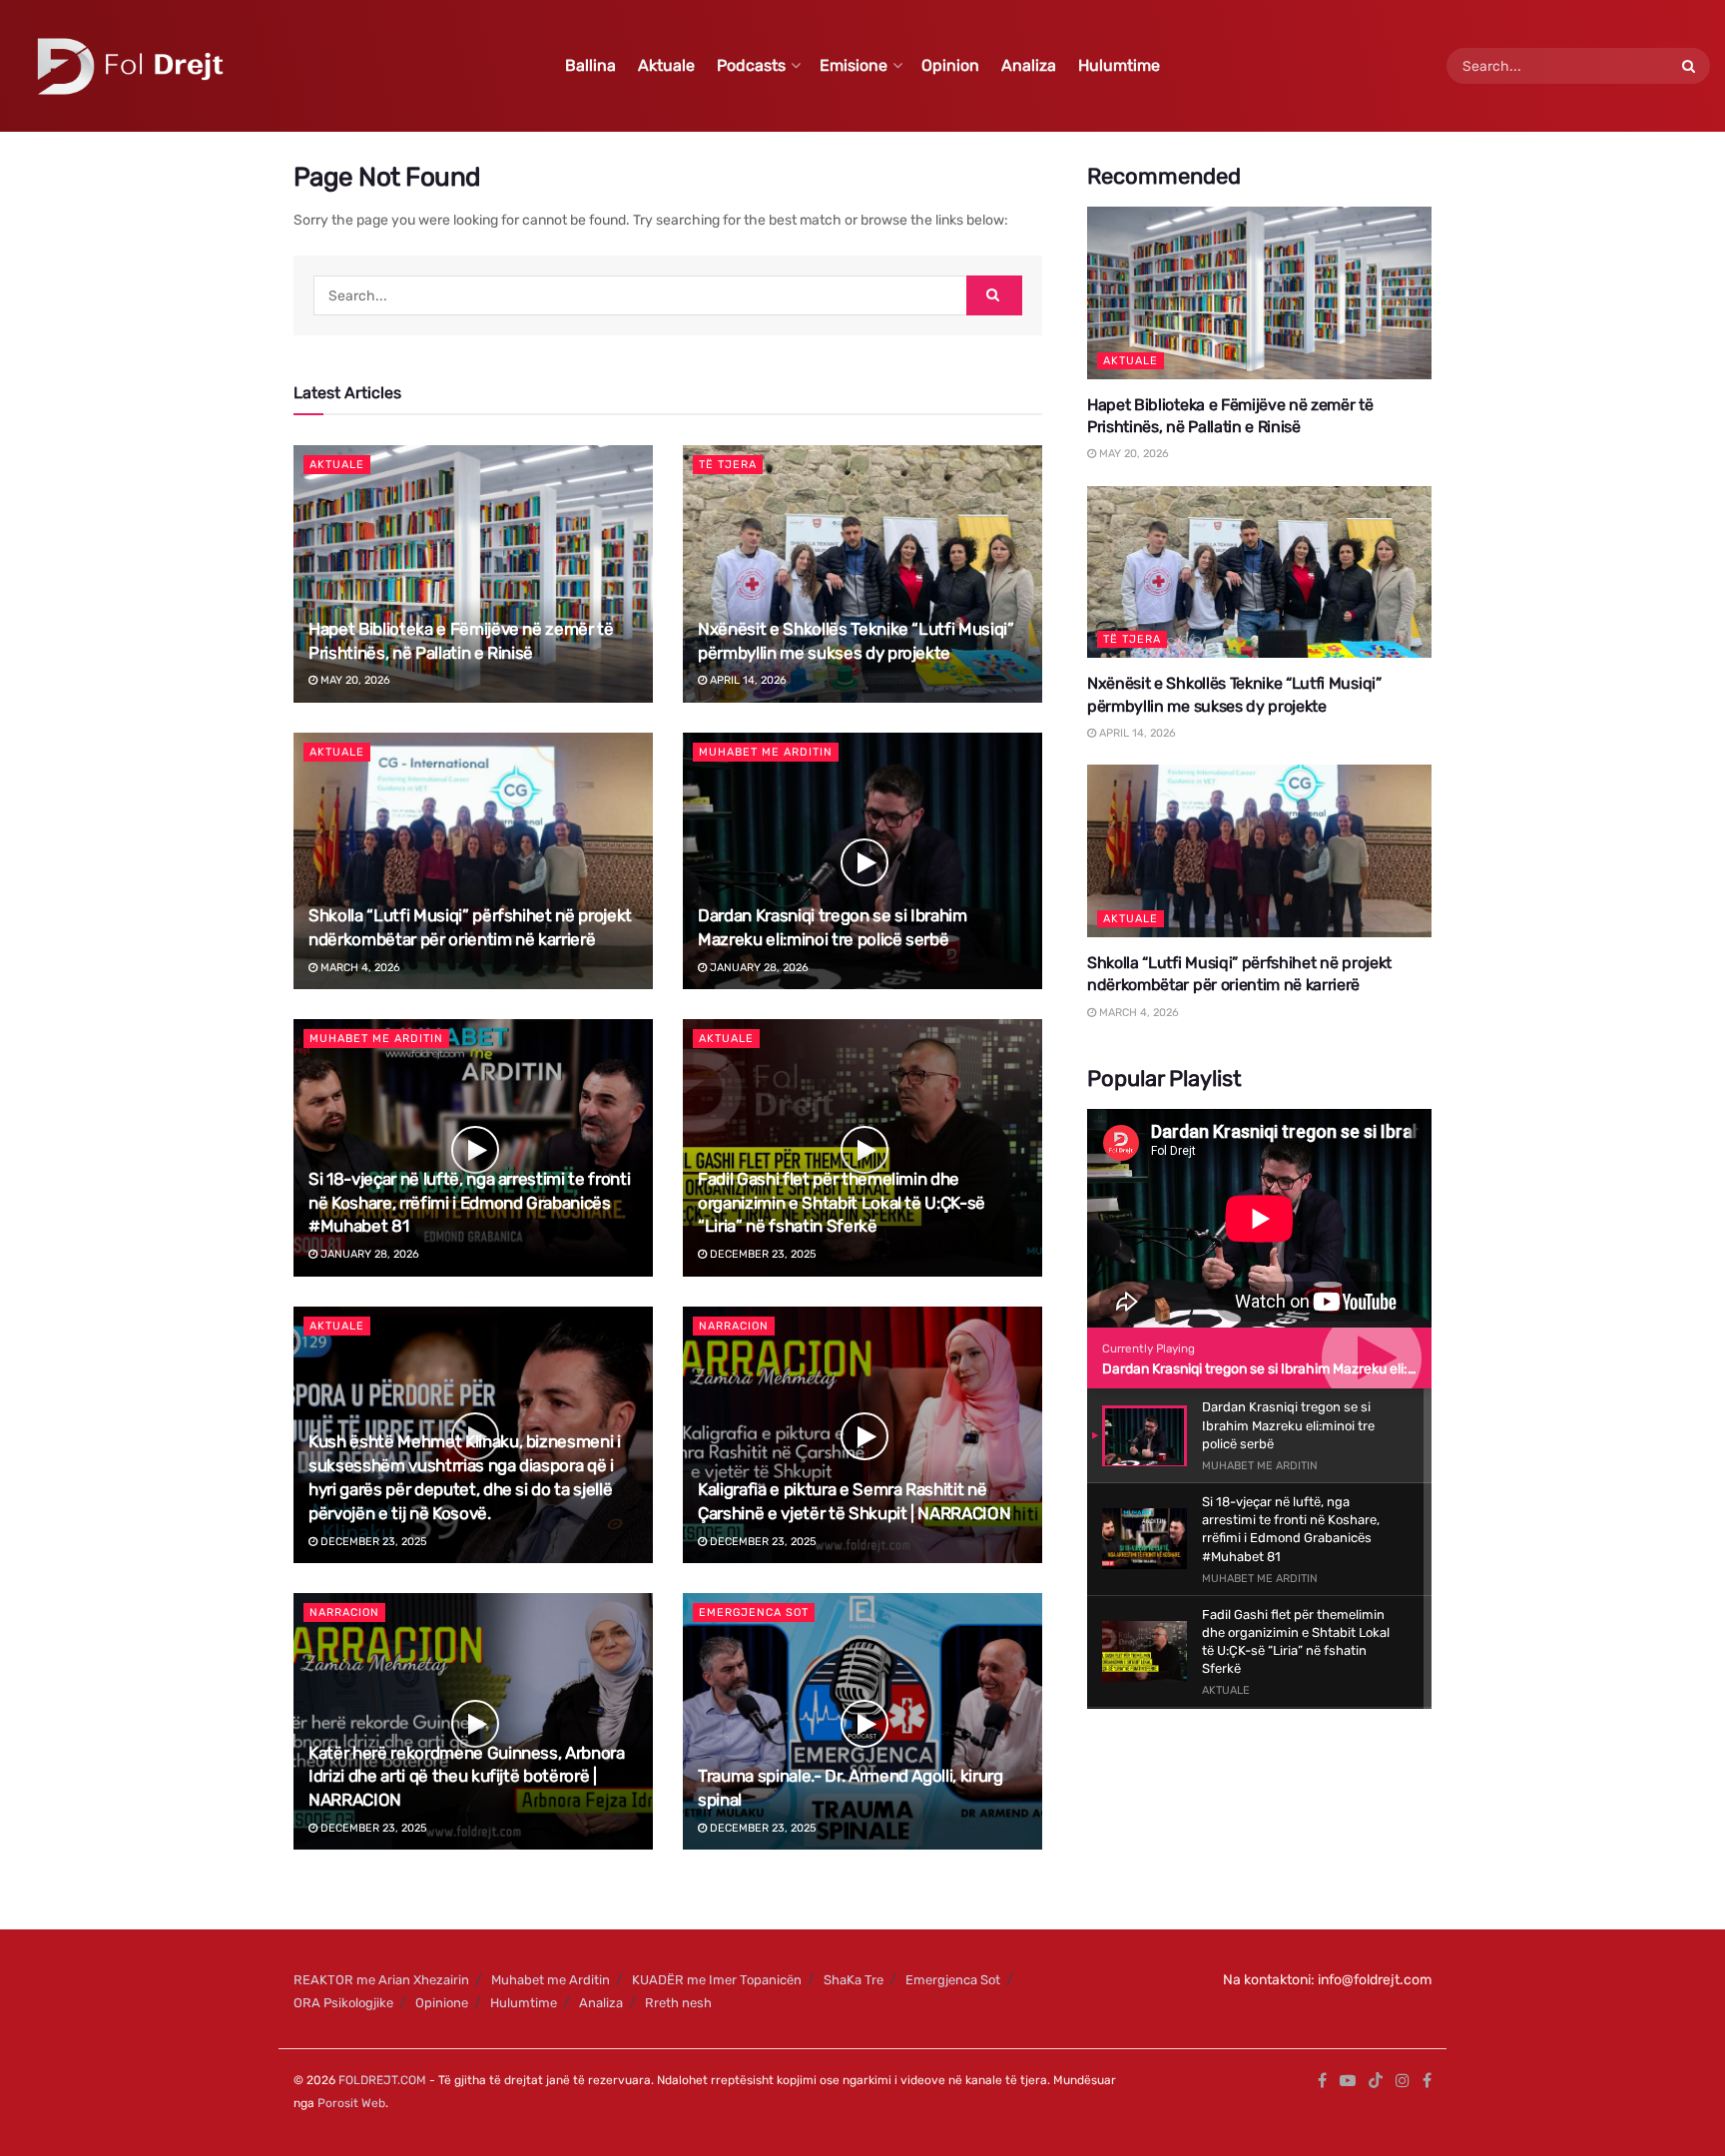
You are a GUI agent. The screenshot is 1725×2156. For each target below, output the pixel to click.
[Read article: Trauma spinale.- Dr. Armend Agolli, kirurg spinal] (862, 1721)
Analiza (1029, 65)
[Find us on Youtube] (1348, 2081)
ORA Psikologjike (343, 2003)
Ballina (590, 65)
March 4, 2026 (359, 968)
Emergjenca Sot (754, 1613)
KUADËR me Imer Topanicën (717, 1980)
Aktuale (666, 65)
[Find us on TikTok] (1376, 2082)
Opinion (950, 65)
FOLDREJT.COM (382, 2080)
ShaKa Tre (854, 1980)
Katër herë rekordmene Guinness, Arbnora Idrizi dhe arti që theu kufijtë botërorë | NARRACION (467, 1777)
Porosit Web (351, 2103)
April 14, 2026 (747, 680)
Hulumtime (1119, 65)
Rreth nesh (678, 2003)
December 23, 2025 (762, 1254)
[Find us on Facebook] (1322, 2081)
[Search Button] (1691, 66)
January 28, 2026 (758, 968)
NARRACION (734, 1326)
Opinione (442, 2003)
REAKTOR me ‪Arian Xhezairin (381, 1980)
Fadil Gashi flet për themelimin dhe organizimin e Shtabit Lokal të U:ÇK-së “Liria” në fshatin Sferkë (842, 1203)
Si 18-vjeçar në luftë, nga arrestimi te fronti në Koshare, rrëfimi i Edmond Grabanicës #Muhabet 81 (469, 1203)
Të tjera (728, 465)
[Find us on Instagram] (1403, 2081)
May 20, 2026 (354, 680)
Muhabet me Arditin (766, 752)
